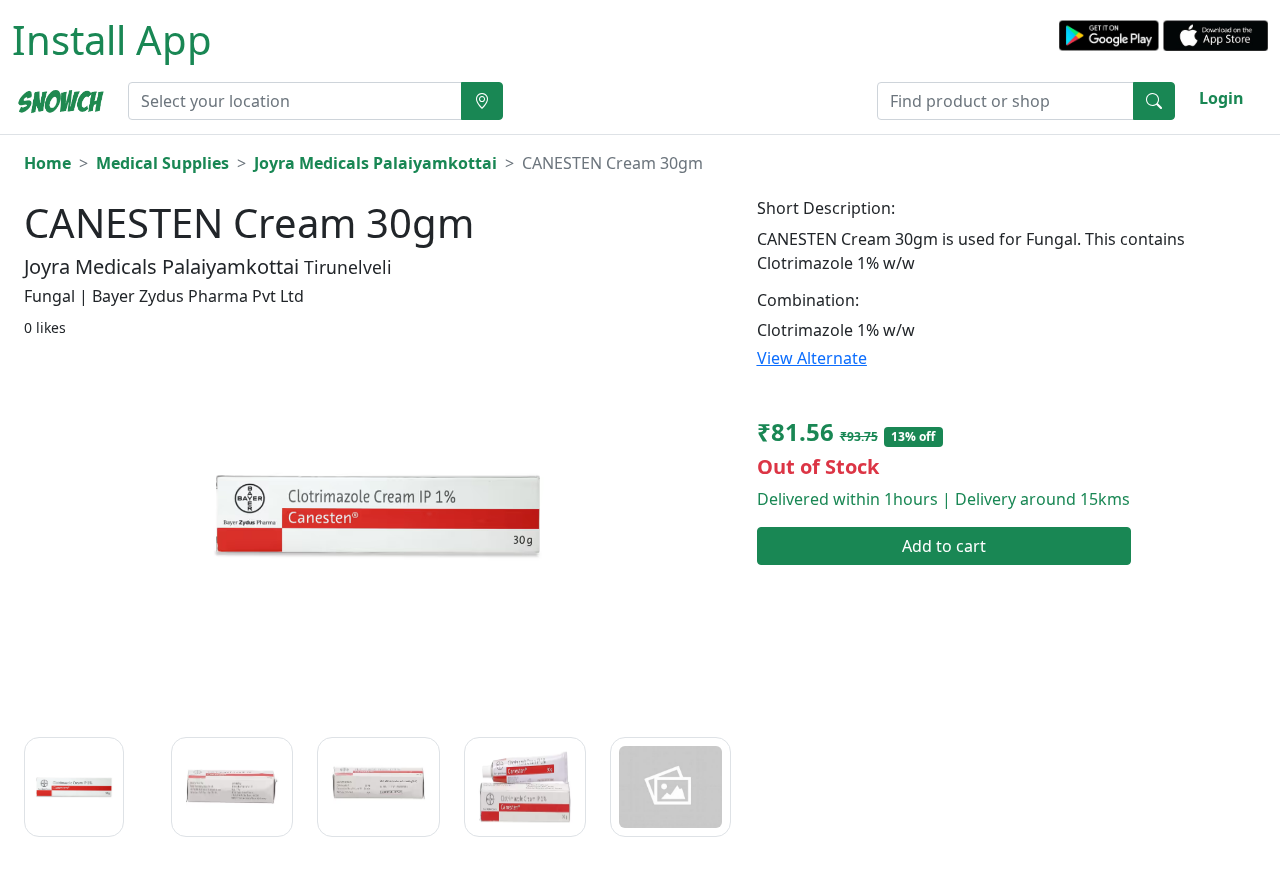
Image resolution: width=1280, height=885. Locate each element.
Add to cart (944, 546)
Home (47, 163)
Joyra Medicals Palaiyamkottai (375, 163)
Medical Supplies (162, 163)
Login (1221, 98)
